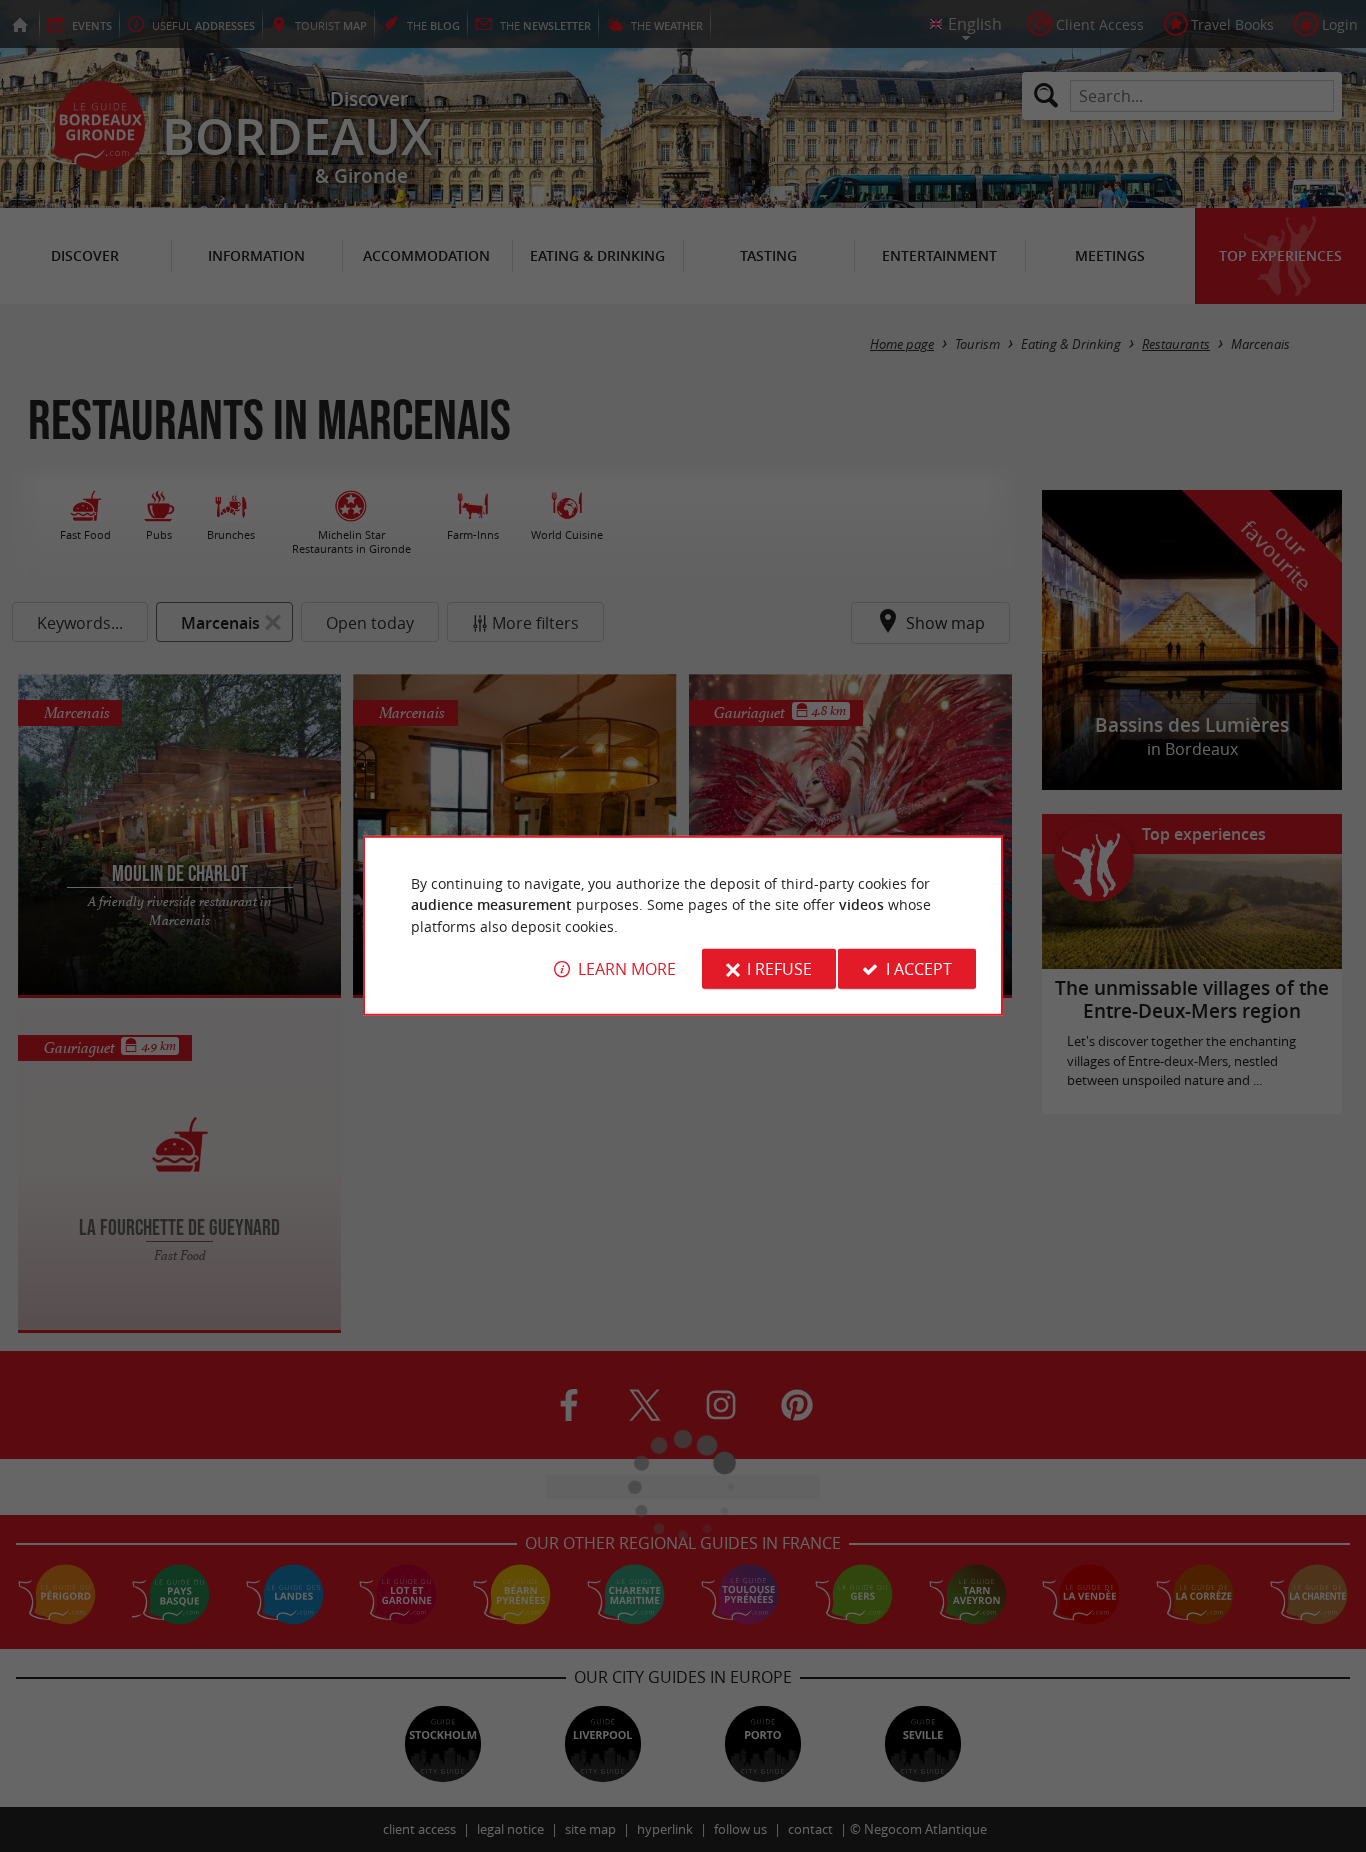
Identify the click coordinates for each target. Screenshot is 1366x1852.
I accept (919, 969)
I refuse (779, 969)
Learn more (627, 969)
